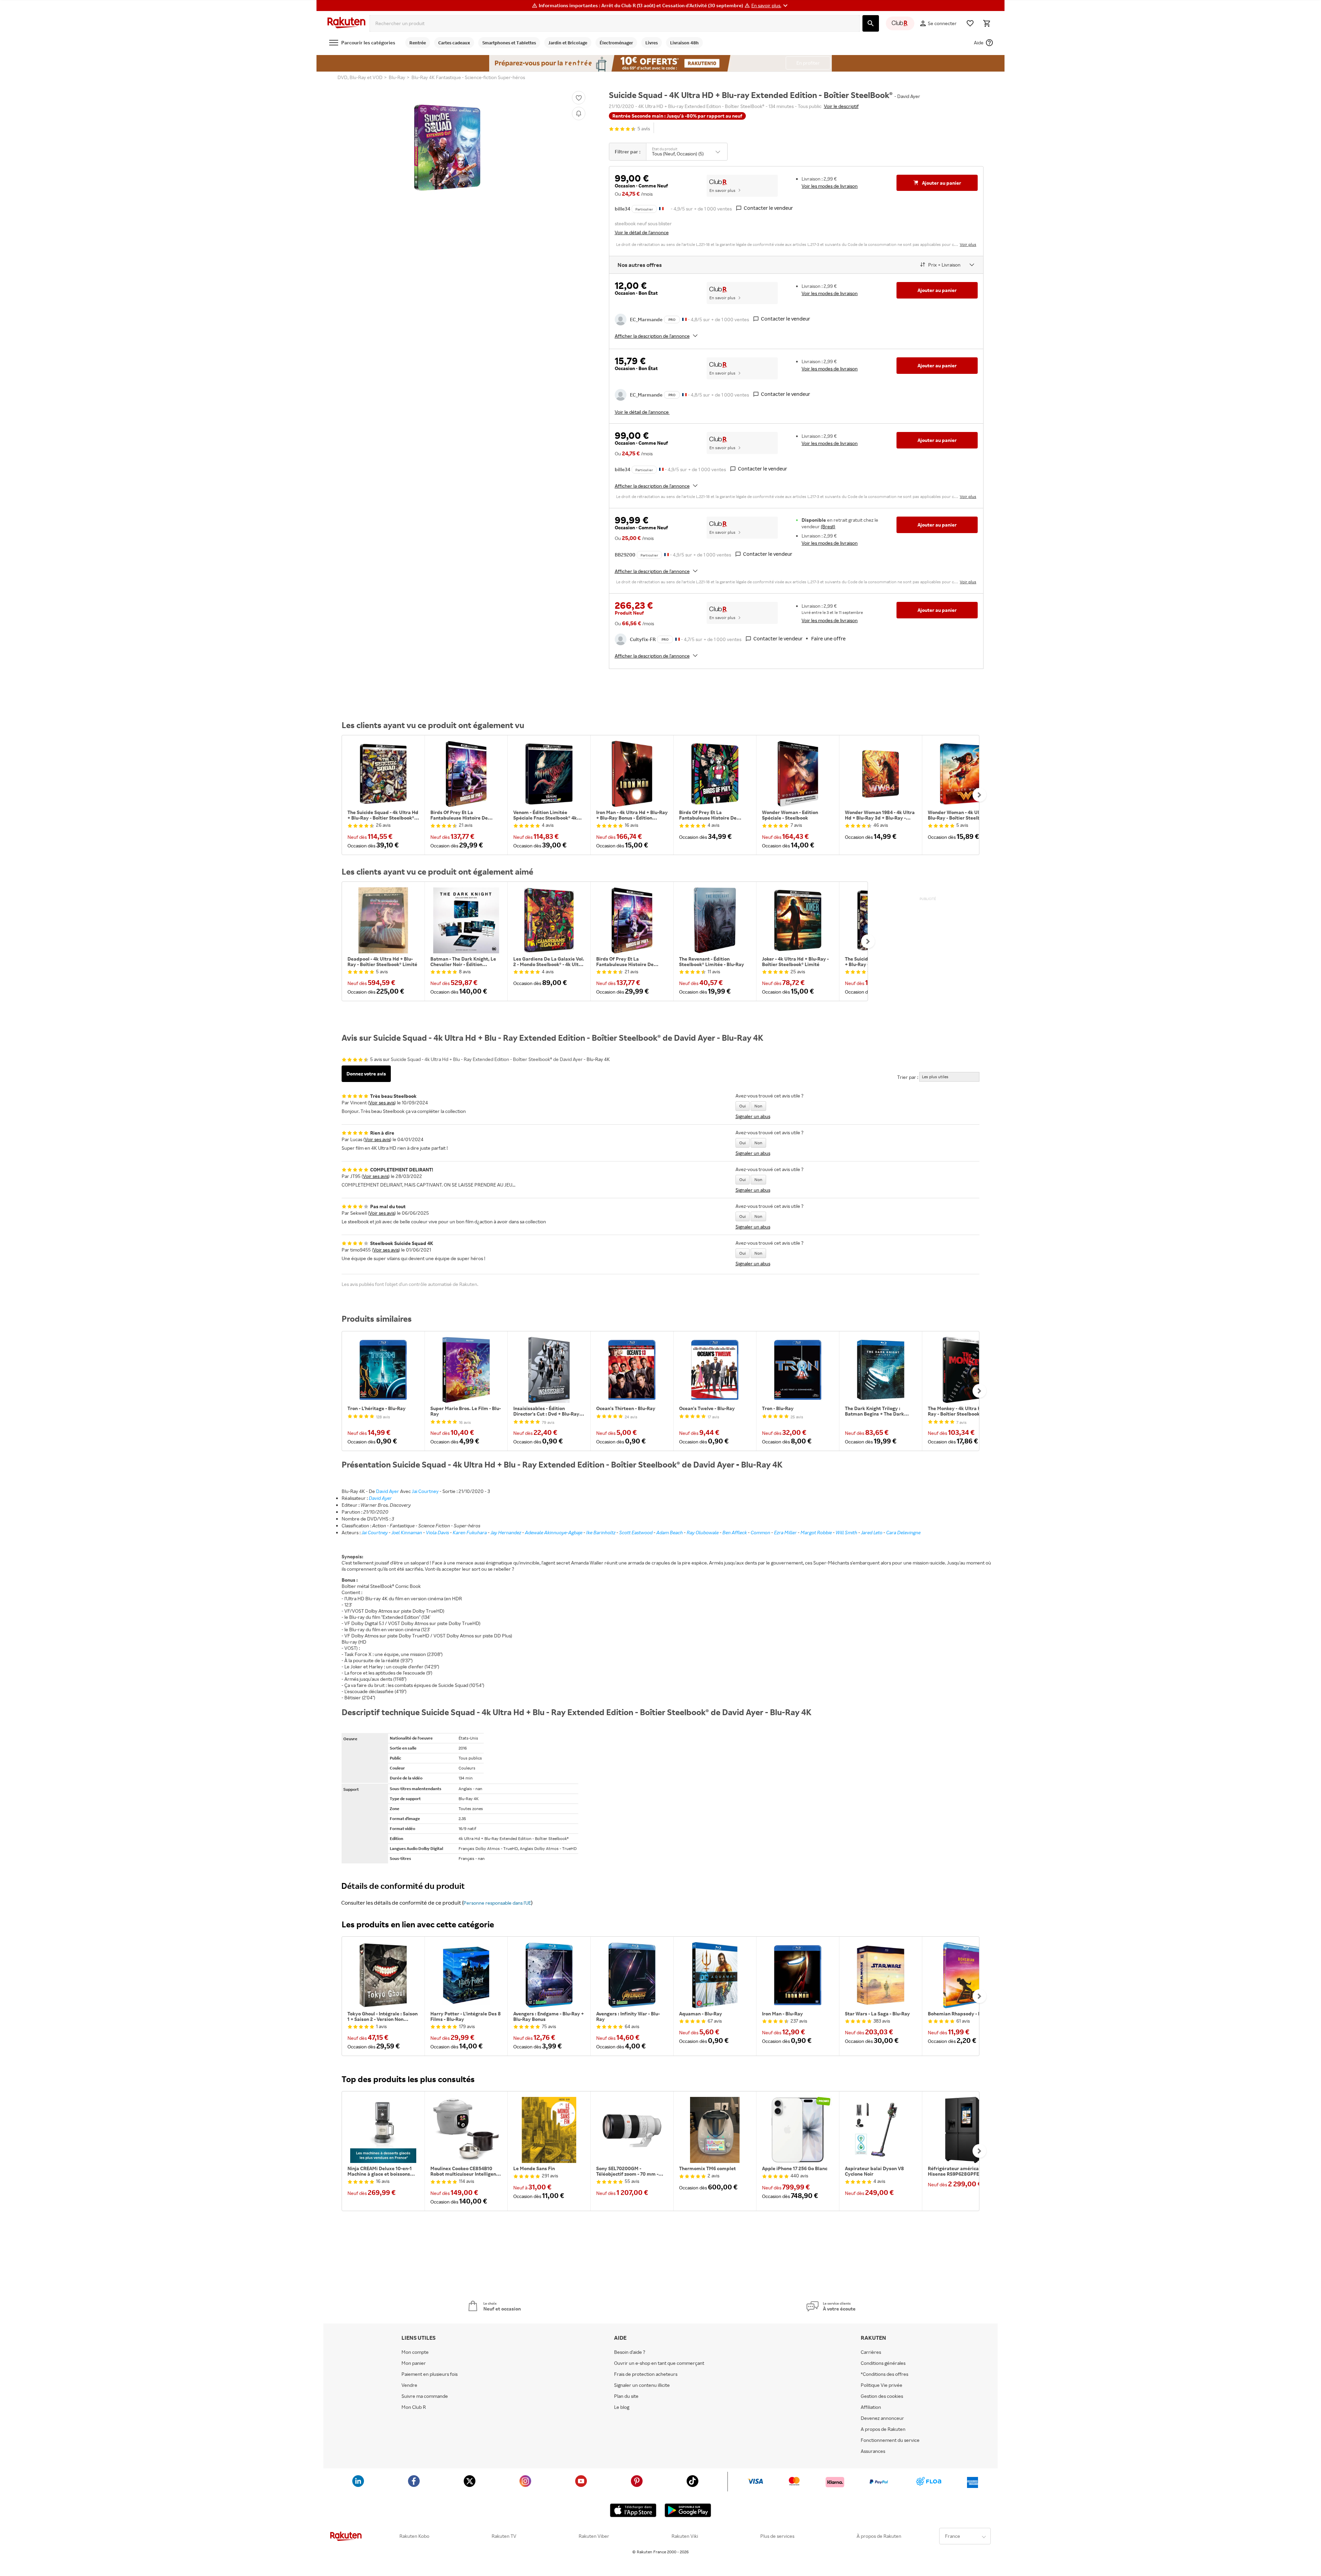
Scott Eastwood (636, 1532)
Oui (743, 1106)
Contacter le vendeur (768, 208)
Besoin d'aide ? (630, 2352)
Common (760, 1532)
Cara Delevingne (903, 1532)
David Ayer (388, 1491)
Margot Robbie (816, 1532)
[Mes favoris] (970, 23)
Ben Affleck (735, 1532)
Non (758, 1106)
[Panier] (987, 23)
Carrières (871, 2352)
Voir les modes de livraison (830, 186)
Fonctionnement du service (890, 2440)
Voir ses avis (382, 1102)
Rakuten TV (504, 2536)
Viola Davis (437, 1532)
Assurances (873, 2451)
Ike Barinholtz (601, 1532)
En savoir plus (722, 190)
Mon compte (415, 2352)
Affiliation (871, 2407)
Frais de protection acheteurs (646, 2374)
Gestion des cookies (882, 2396)
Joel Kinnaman (407, 1532)
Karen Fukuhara (470, 1532)
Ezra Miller (785, 1532)
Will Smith (846, 1532)
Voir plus (968, 244)
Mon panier (414, 2363)
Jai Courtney (425, 1491)
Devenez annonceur (882, 2418)
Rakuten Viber (594, 2536)
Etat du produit (665, 149)
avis (644, 129)
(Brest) (828, 526)
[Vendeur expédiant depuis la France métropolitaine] (684, 319)
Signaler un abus (753, 1116)
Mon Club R (414, 2407)
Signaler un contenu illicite (642, 2385)
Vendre (409, 2385)
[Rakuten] (346, 23)
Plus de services (777, 2536)
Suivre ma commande (425, 2396)
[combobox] (615, 23)
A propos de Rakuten (883, 2429)
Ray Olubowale (703, 1532)
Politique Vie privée (882, 2385)
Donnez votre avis (366, 1074)
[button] (770, 6)
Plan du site (626, 2396)
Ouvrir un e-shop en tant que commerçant (659, 2363)
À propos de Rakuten (879, 2536)
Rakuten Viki (685, 2536)
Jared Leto (872, 1532)
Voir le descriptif (841, 106)
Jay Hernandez (506, 1532)
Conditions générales (883, 2363)
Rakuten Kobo (414, 2536)
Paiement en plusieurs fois (429, 2374)
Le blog (622, 2407)
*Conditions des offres (884, 2374)
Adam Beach (670, 1532)
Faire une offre (828, 638)
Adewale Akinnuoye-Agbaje (554, 1532)
